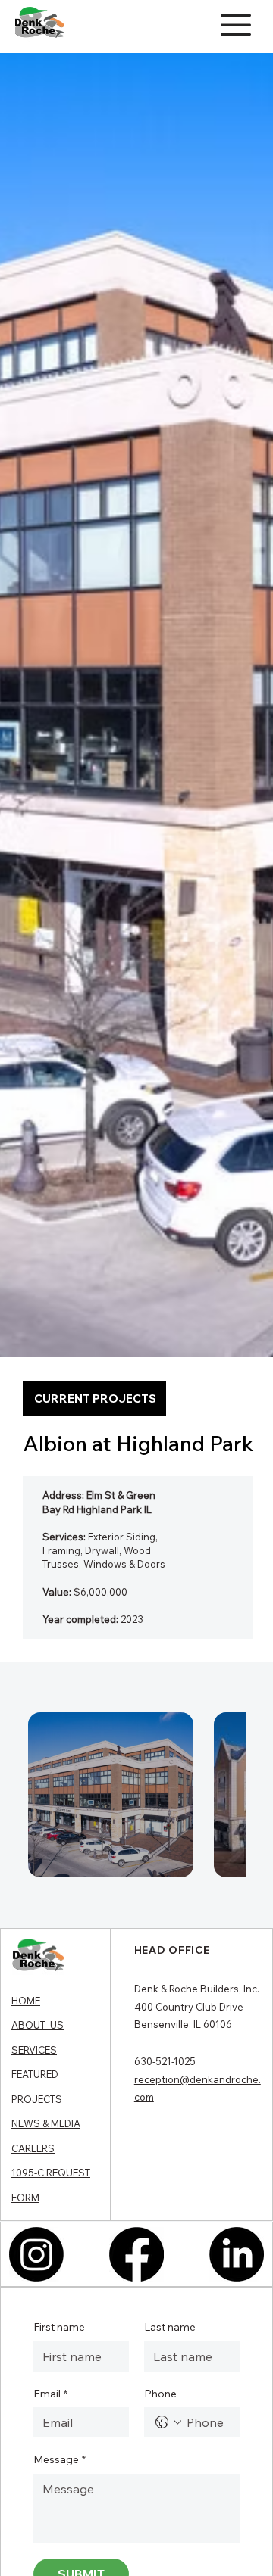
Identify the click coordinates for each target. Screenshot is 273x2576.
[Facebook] (136, 2254)
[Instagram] (36, 2254)
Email (50, 2394)
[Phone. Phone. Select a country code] (168, 2422)
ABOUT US (38, 2025)
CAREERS (33, 2148)
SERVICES (34, 2050)
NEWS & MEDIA (46, 2123)
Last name (170, 2327)
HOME (26, 2001)
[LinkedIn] (237, 2254)
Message (60, 2459)
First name (59, 2327)
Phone (160, 2394)
